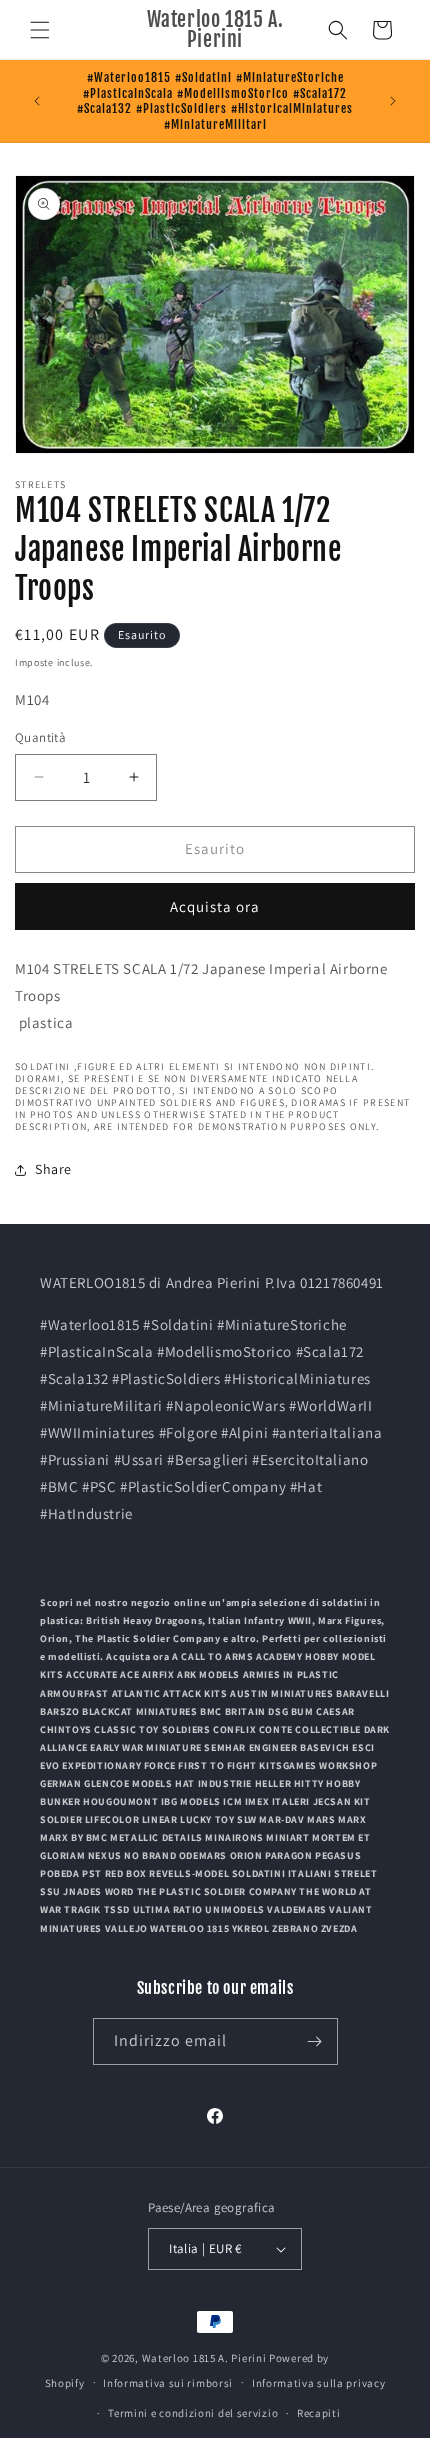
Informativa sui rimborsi (168, 2383)
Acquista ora (215, 906)
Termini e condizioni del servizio (193, 2413)
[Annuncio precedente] (37, 101)
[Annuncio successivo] (393, 101)
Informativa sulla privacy (319, 2383)
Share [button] (53, 1169)
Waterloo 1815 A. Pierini (204, 2358)
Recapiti (319, 2413)
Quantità (40, 737)
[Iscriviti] (315, 2041)
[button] (40, 30)
